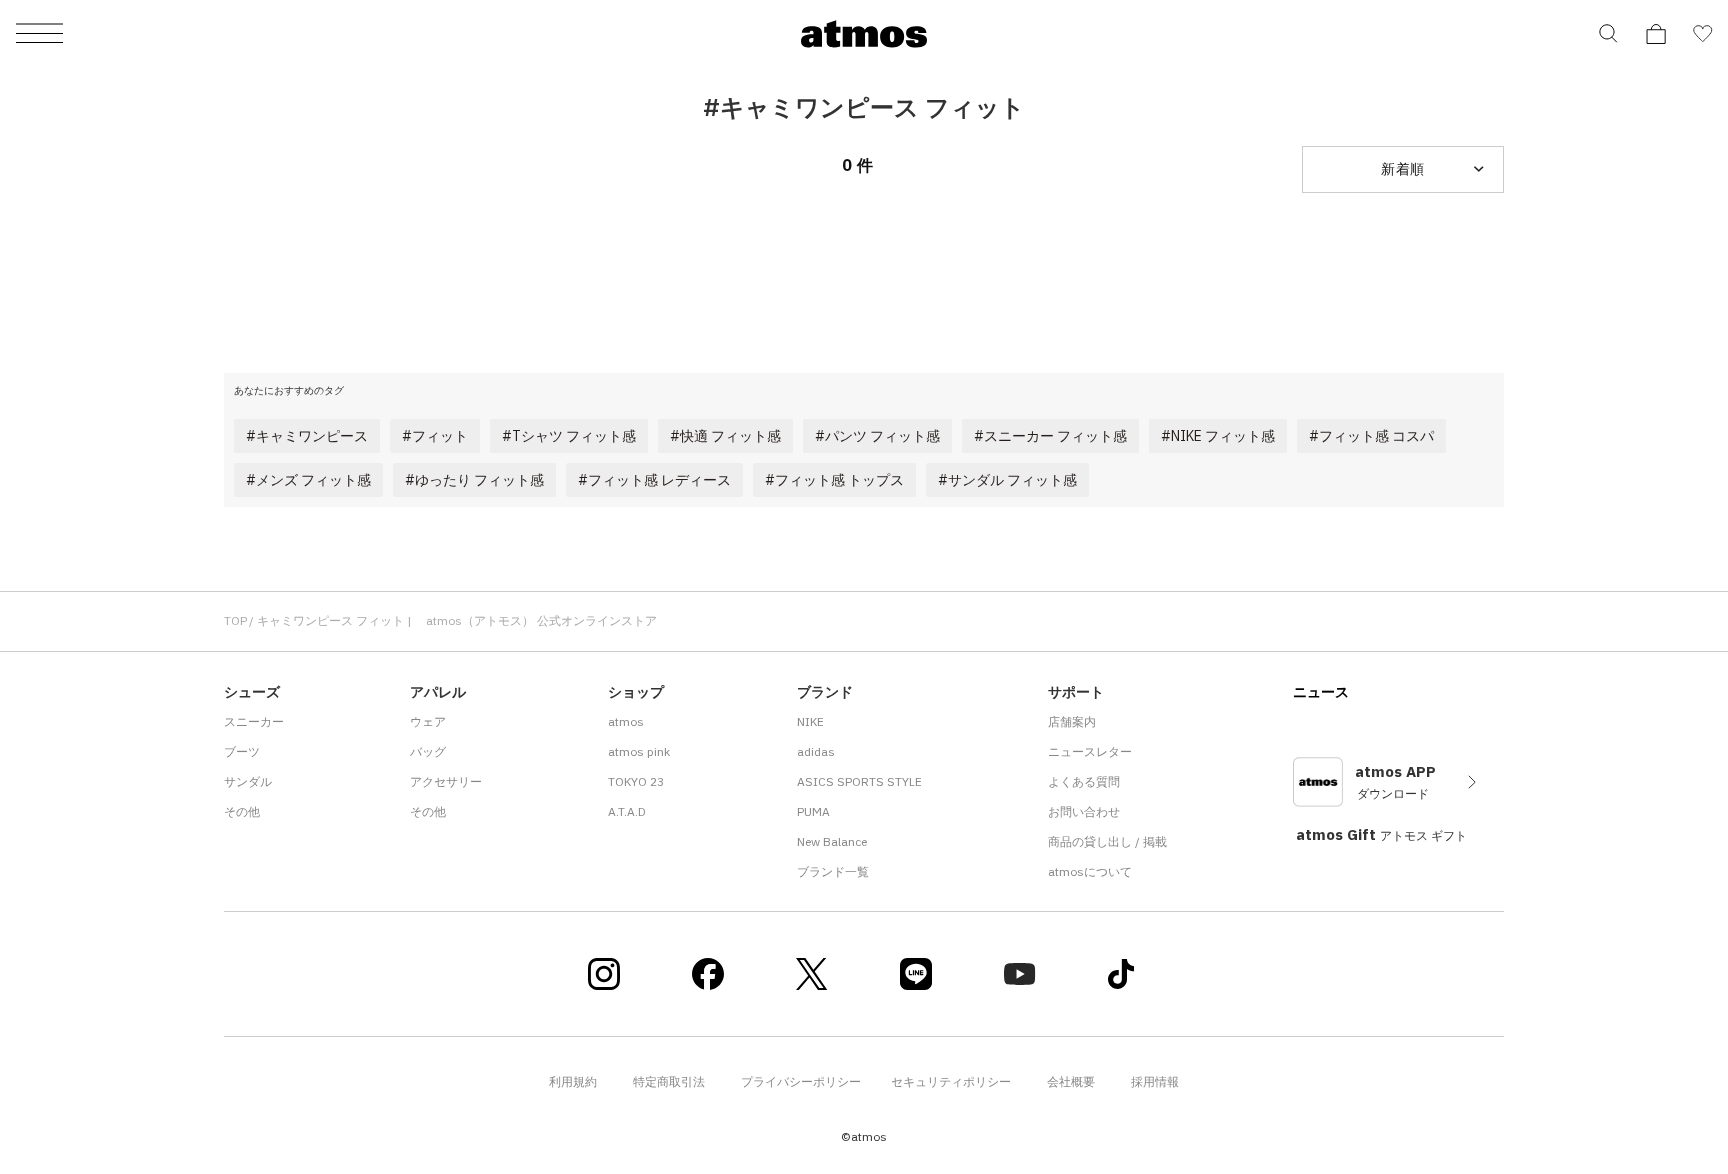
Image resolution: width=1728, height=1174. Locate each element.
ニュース (1321, 692)
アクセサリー (446, 781)
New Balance (832, 841)
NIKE (810, 721)
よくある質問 (1084, 781)
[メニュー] (39, 34)
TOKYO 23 (636, 781)
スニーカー (254, 721)
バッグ (428, 751)
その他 (242, 811)
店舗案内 (1072, 721)
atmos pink (639, 751)
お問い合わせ (1084, 811)
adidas (816, 751)
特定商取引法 (669, 1081)
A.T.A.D (627, 811)
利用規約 (573, 1081)
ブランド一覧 (833, 871)
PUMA (813, 811)
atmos (626, 721)
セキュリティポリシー (951, 1081)
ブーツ (242, 751)
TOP (235, 620)
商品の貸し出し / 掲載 (1107, 841)
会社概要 (1071, 1081)
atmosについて (1090, 871)
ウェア (428, 721)
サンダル (248, 781)
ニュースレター (1090, 751)
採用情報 (1155, 1081)
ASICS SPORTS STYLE (859, 781)
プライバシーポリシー (801, 1081)
